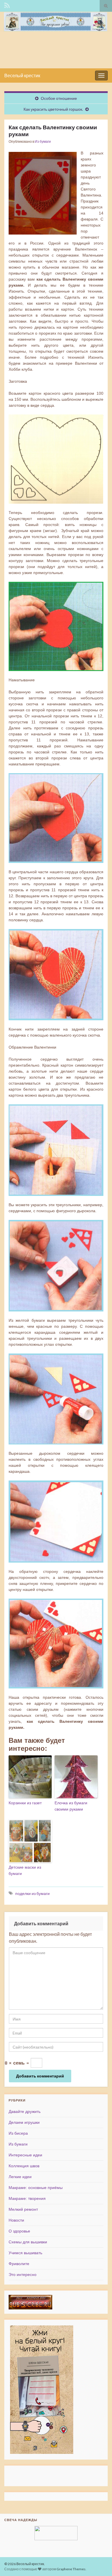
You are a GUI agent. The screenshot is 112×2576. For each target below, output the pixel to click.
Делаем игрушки (24, 2122)
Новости (16, 2220)
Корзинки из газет (25, 1803)
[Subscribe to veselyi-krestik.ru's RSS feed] (7, 5)
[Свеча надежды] (56, 2533)
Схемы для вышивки (28, 2242)
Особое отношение (59, 98)
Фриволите (19, 2264)
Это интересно (23, 2275)
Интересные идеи (25, 2155)
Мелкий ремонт (23, 2209)
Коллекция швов (24, 2166)
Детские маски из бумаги (25, 1870)
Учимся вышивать (25, 2253)
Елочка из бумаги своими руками (71, 1806)
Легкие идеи (20, 2177)
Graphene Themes (71, 2569)
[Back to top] (99, 2563)
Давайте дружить (25, 2111)
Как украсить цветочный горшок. (53, 109)
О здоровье (19, 2231)
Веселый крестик (22, 75)
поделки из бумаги (32, 1893)
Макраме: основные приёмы (36, 2188)
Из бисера (18, 2133)
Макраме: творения (27, 2198)
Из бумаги (43, 141)
